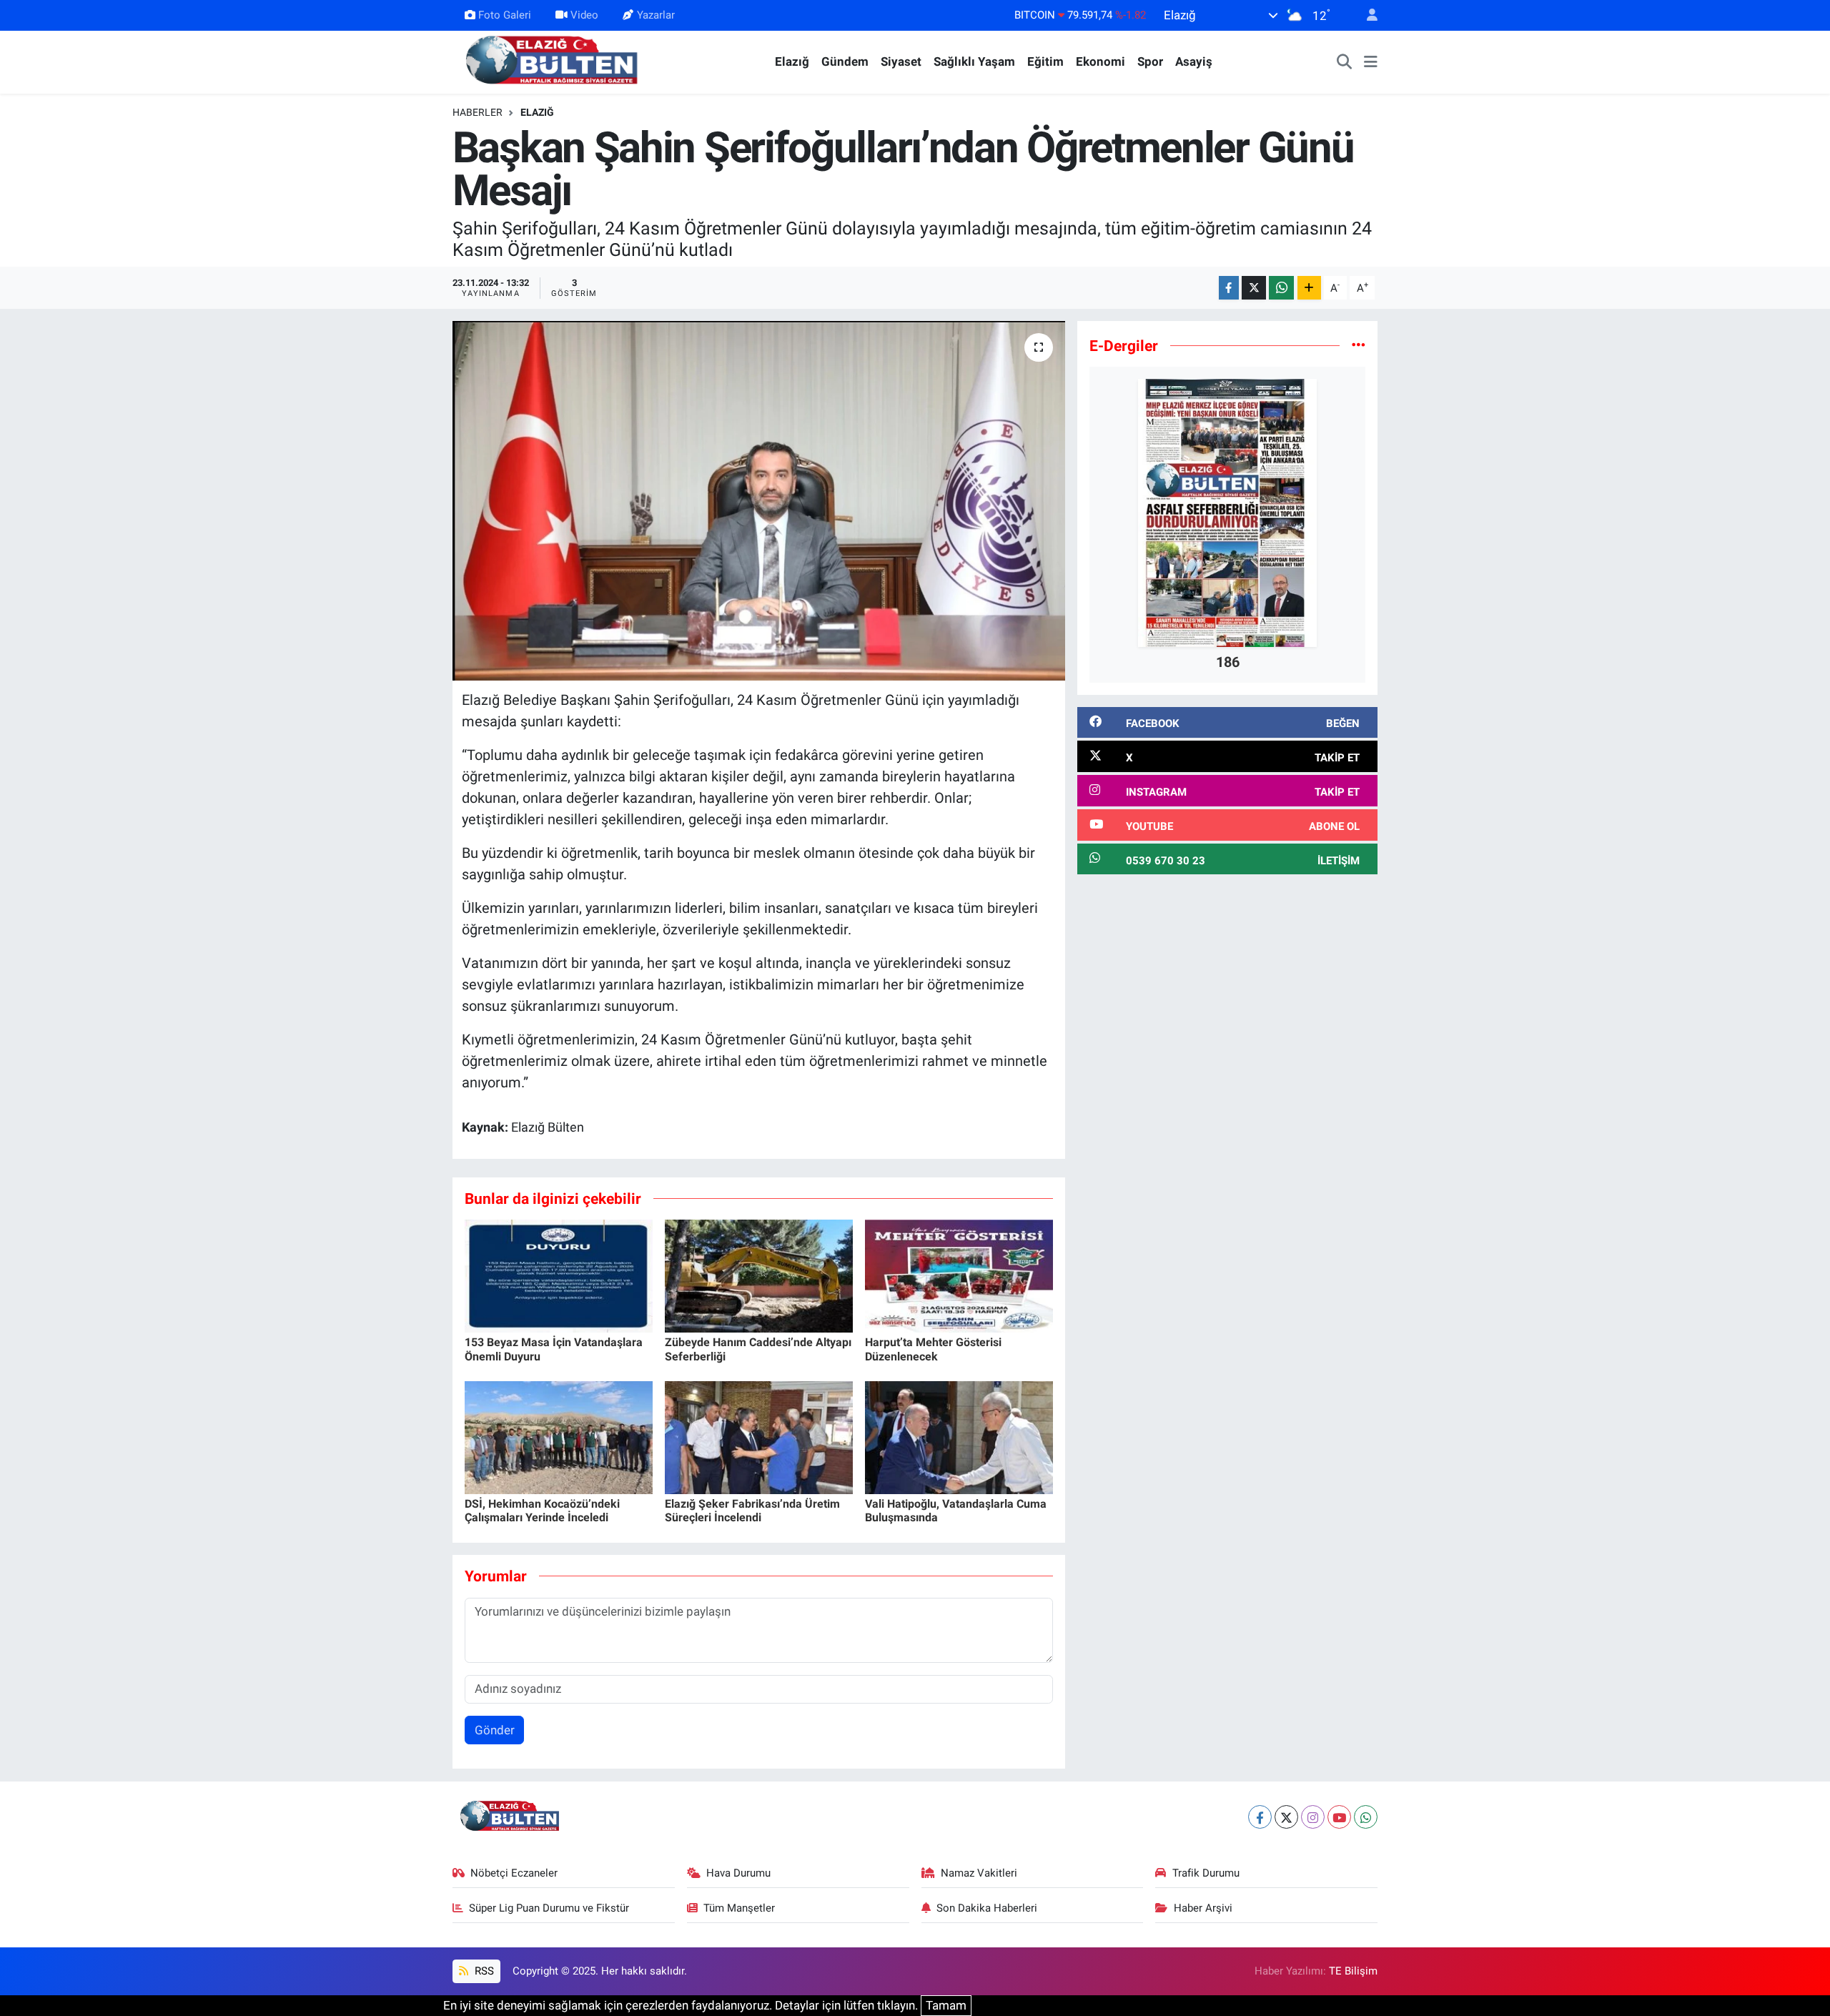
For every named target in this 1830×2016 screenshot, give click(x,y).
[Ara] (1345, 62)
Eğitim (1045, 61)
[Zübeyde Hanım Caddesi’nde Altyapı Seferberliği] (759, 1275)
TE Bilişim (1353, 1971)
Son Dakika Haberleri (987, 1908)
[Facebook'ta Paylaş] (1229, 288)
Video (584, 15)
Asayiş (1194, 61)
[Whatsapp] (1366, 1817)
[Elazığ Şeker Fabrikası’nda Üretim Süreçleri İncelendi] (759, 1437)
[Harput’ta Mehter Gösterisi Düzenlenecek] (959, 1275)
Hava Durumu (738, 1873)
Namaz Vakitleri (979, 1873)
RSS (483, 1971)
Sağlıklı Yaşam (974, 61)
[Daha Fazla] (1309, 288)
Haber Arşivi (1203, 1908)
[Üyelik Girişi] (1366, 15)
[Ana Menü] (1371, 62)
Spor (1150, 61)
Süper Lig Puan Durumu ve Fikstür (549, 1908)
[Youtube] (1339, 1817)
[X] (1286, 1817)
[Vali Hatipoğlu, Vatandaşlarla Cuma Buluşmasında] (959, 1437)
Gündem (845, 61)
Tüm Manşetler (739, 1908)
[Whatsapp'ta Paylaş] (1281, 288)
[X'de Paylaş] (1254, 288)
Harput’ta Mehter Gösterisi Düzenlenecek (933, 1349)
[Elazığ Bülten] (555, 61)
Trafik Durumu (1206, 1873)
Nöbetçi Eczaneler (514, 1873)
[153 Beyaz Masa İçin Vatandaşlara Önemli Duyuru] (559, 1275)
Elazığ (792, 61)
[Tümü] (1359, 345)
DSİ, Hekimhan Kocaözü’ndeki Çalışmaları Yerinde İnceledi (542, 1511)
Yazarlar (656, 15)
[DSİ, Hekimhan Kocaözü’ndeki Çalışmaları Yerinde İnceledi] (559, 1437)
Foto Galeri (505, 15)
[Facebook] (1260, 1817)
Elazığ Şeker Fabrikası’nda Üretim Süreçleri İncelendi (752, 1511)
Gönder (495, 1730)
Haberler (478, 112)
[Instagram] (1313, 1817)
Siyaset (901, 61)
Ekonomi (1101, 61)
